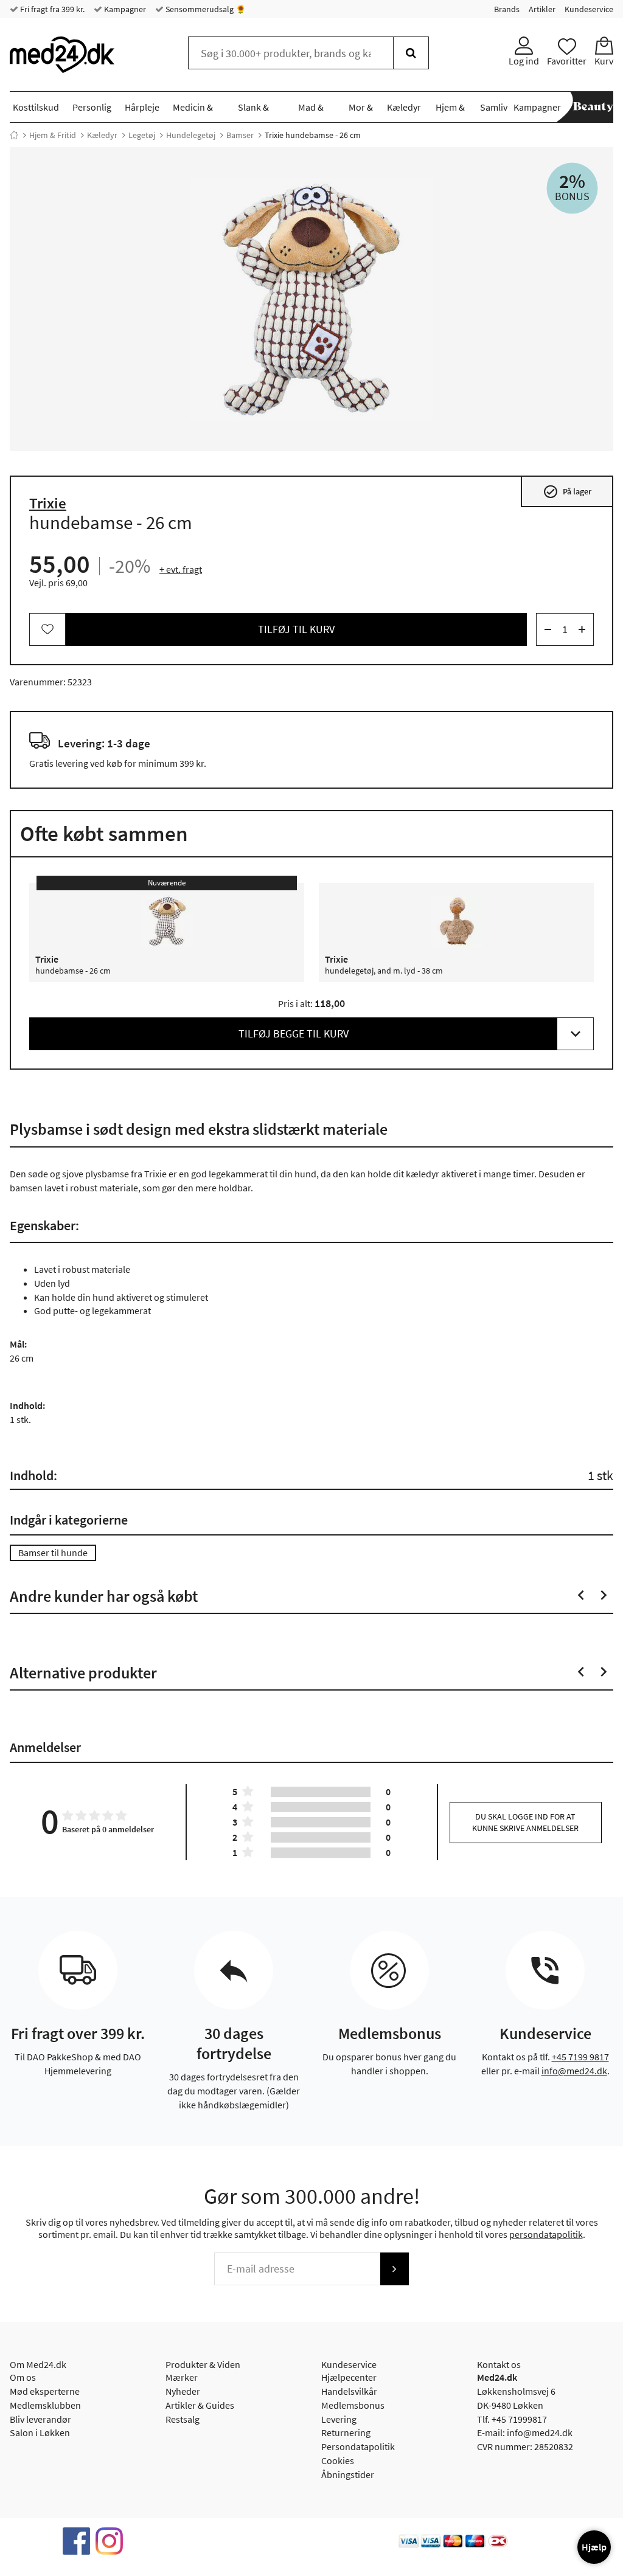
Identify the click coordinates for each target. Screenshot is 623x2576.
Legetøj (142, 135)
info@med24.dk (574, 2071)
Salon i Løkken (40, 2432)
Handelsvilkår (349, 2391)
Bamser (240, 135)
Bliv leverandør (40, 2419)
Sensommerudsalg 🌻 (205, 9)
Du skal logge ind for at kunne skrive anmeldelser (525, 1822)
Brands (507, 9)
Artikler (542, 9)
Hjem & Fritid (53, 135)
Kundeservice (589, 9)
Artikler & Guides (200, 2405)
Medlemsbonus (353, 2405)
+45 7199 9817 (580, 2057)
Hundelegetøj (191, 135)
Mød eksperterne (45, 2391)
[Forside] (14, 135)
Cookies (338, 2460)
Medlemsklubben (45, 2405)
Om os (23, 2377)
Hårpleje (142, 107)
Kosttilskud (36, 107)
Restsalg (183, 2419)
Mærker (182, 2377)
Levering (339, 2419)
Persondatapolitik (358, 2446)
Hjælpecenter (349, 2377)
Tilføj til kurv (296, 629)
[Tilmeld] (394, 2269)
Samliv (494, 107)
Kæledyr (404, 107)
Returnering (346, 2432)
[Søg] (411, 53)
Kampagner (124, 9)
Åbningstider (348, 2474)
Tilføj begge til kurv (294, 1034)
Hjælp (594, 2547)
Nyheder (183, 2391)
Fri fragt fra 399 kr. (51, 9)
